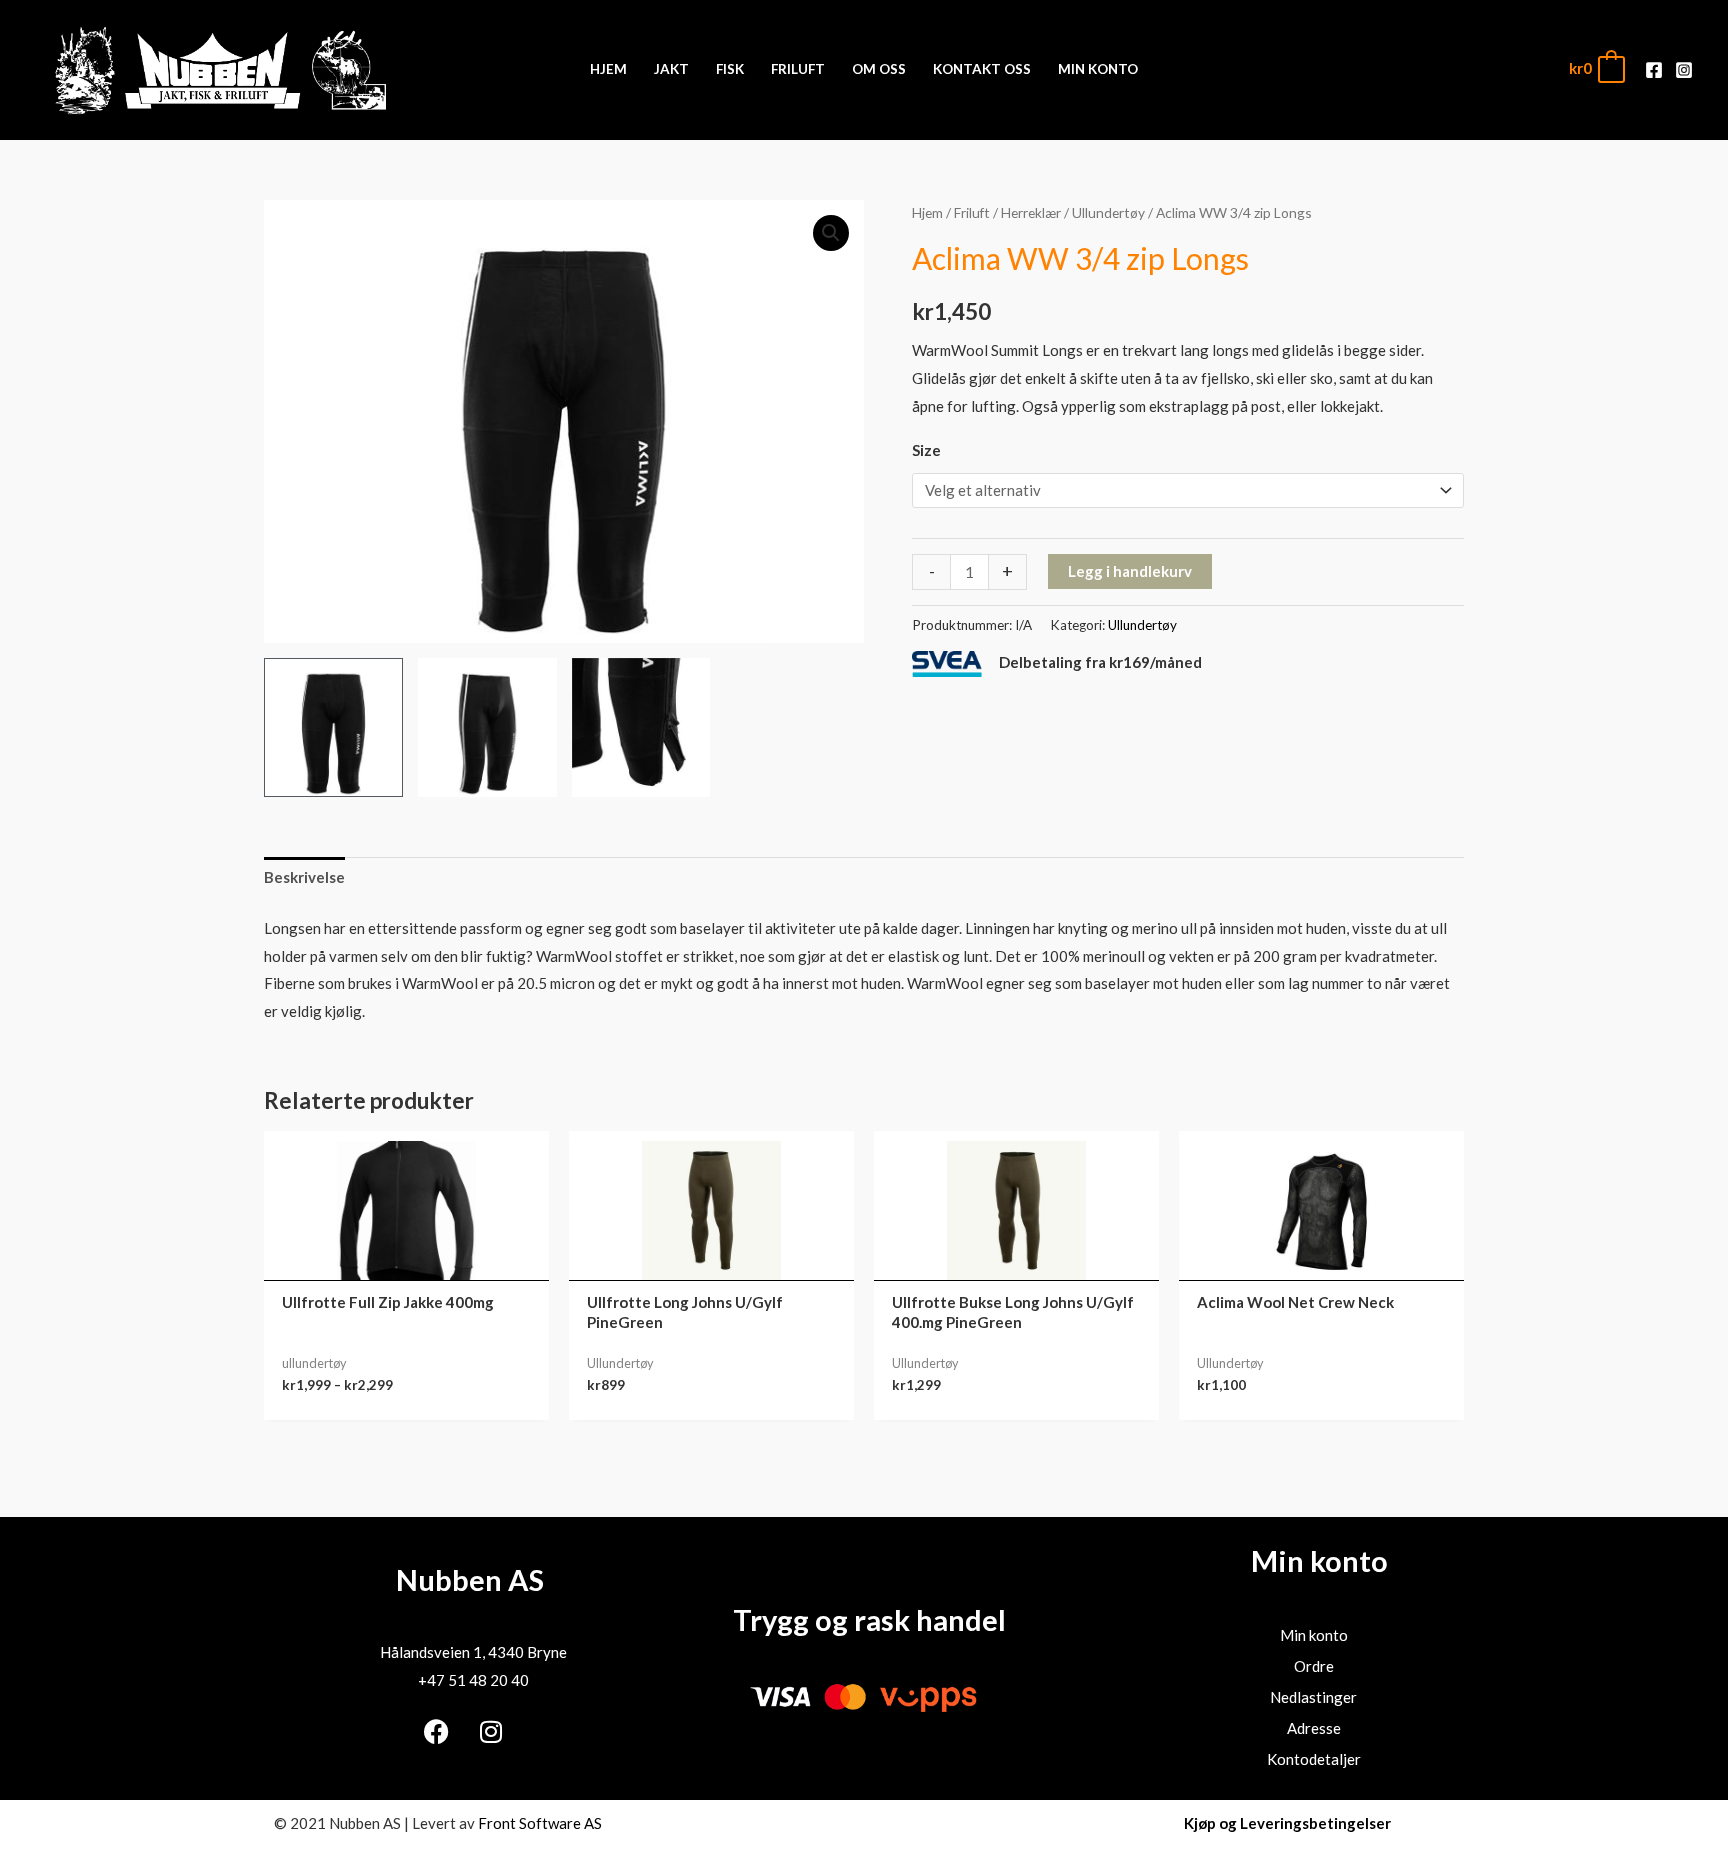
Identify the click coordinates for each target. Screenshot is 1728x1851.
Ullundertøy (1108, 212)
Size (926, 450)
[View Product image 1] (333, 727)
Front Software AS (540, 1823)
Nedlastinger (1313, 1697)
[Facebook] (1654, 70)
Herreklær (1031, 212)
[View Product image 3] (641, 727)
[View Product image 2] (487, 727)
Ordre (1314, 1666)
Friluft (972, 212)
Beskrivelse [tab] (304, 877)
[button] (831, 233)
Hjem (927, 212)
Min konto (1314, 1635)
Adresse (1314, 1728)
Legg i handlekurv (1130, 571)
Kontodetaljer (1314, 1759)
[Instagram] (1684, 70)
